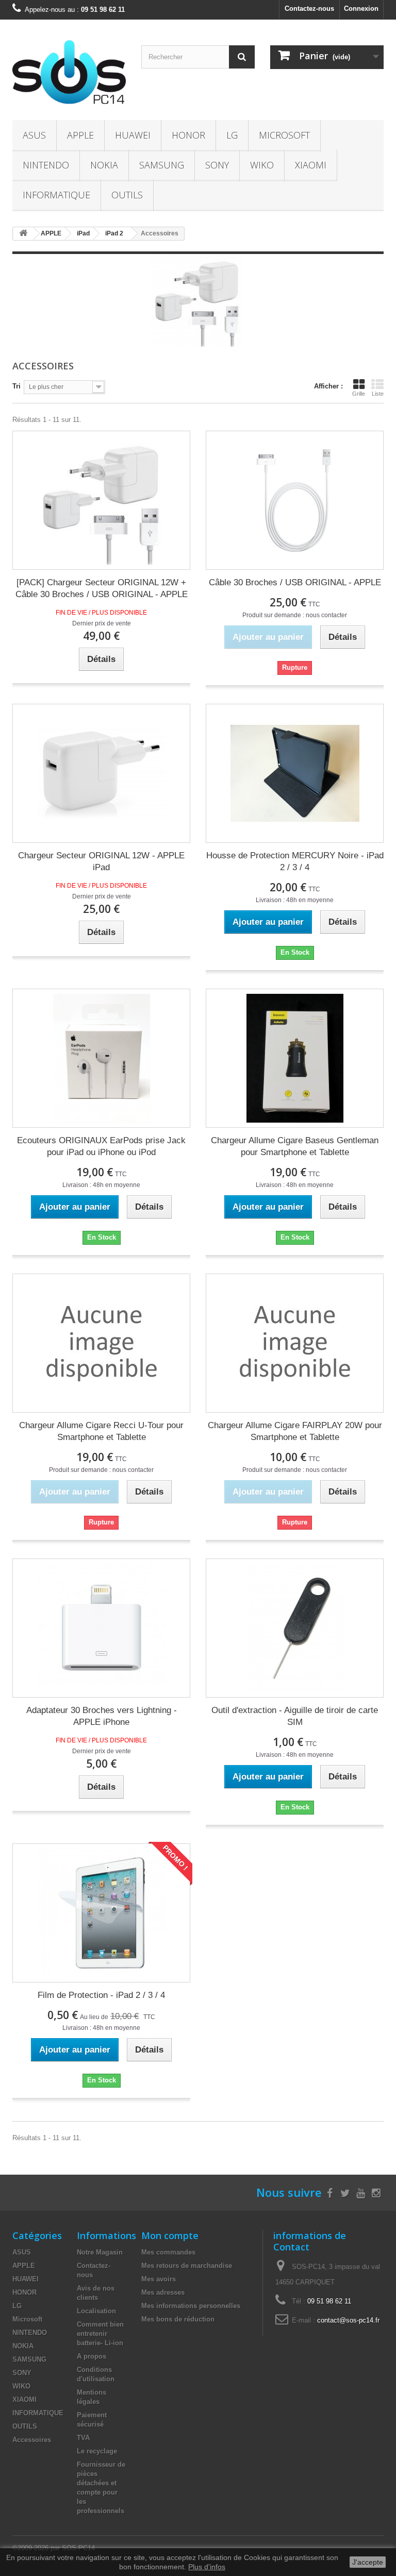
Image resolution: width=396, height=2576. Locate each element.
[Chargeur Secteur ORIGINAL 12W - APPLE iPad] (101, 773)
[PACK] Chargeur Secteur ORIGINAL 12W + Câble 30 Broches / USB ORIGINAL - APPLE (102, 588)
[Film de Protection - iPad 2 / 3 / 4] (101, 1913)
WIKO (262, 165)
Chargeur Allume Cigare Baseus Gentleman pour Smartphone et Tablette (295, 1146)
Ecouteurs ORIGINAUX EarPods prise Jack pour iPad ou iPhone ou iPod (101, 1146)
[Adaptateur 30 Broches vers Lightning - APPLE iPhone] (101, 1628)
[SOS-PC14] (69, 74)
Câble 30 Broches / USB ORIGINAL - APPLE (295, 582)
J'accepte (368, 2562)
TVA (83, 2438)
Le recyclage (97, 2451)
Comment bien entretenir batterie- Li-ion (100, 2334)
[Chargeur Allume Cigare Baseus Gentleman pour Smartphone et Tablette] (295, 1058)
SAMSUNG (162, 165)
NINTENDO (46, 165)
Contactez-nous (309, 9)
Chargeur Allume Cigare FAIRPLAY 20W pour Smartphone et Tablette (295, 1431)
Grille (359, 394)
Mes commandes (168, 2252)
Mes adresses (163, 2292)
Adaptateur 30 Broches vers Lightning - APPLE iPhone (102, 1716)
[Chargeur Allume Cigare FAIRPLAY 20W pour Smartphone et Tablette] (295, 1343)
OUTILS (127, 195)
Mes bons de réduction (178, 2319)
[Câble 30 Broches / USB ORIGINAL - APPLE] (295, 500)
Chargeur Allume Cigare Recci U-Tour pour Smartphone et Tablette (101, 1431)
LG (232, 135)
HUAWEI (133, 135)
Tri (16, 386)
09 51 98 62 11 (329, 2301)
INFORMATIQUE (56, 195)
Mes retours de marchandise (187, 2266)
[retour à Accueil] (23, 234)
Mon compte (170, 2235)
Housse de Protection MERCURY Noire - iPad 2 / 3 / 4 (295, 861)
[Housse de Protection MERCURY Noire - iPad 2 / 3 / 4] (295, 773)
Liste (378, 394)
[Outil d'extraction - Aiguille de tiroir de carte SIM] (295, 1628)
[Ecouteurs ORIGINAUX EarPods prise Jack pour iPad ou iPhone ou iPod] (101, 1058)
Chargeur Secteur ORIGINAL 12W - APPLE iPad (101, 861)
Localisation (96, 2311)
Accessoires (32, 2440)
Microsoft (284, 135)
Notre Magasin (100, 2252)
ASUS (34, 135)
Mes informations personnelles (191, 2306)
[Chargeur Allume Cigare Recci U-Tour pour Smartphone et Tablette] (101, 1343)
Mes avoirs (159, 2279)
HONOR (188, 135)
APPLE (80, 135)
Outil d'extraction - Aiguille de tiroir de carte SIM (295, 1716)
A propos (92, 2356)
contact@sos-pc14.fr (348, 2320)
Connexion (361, 9)
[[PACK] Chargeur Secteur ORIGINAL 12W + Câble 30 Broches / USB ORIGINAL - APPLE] (101, 500)
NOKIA (104, 165)
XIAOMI (311, 165)
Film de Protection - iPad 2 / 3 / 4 (101, 1995)
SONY (217, 165)
